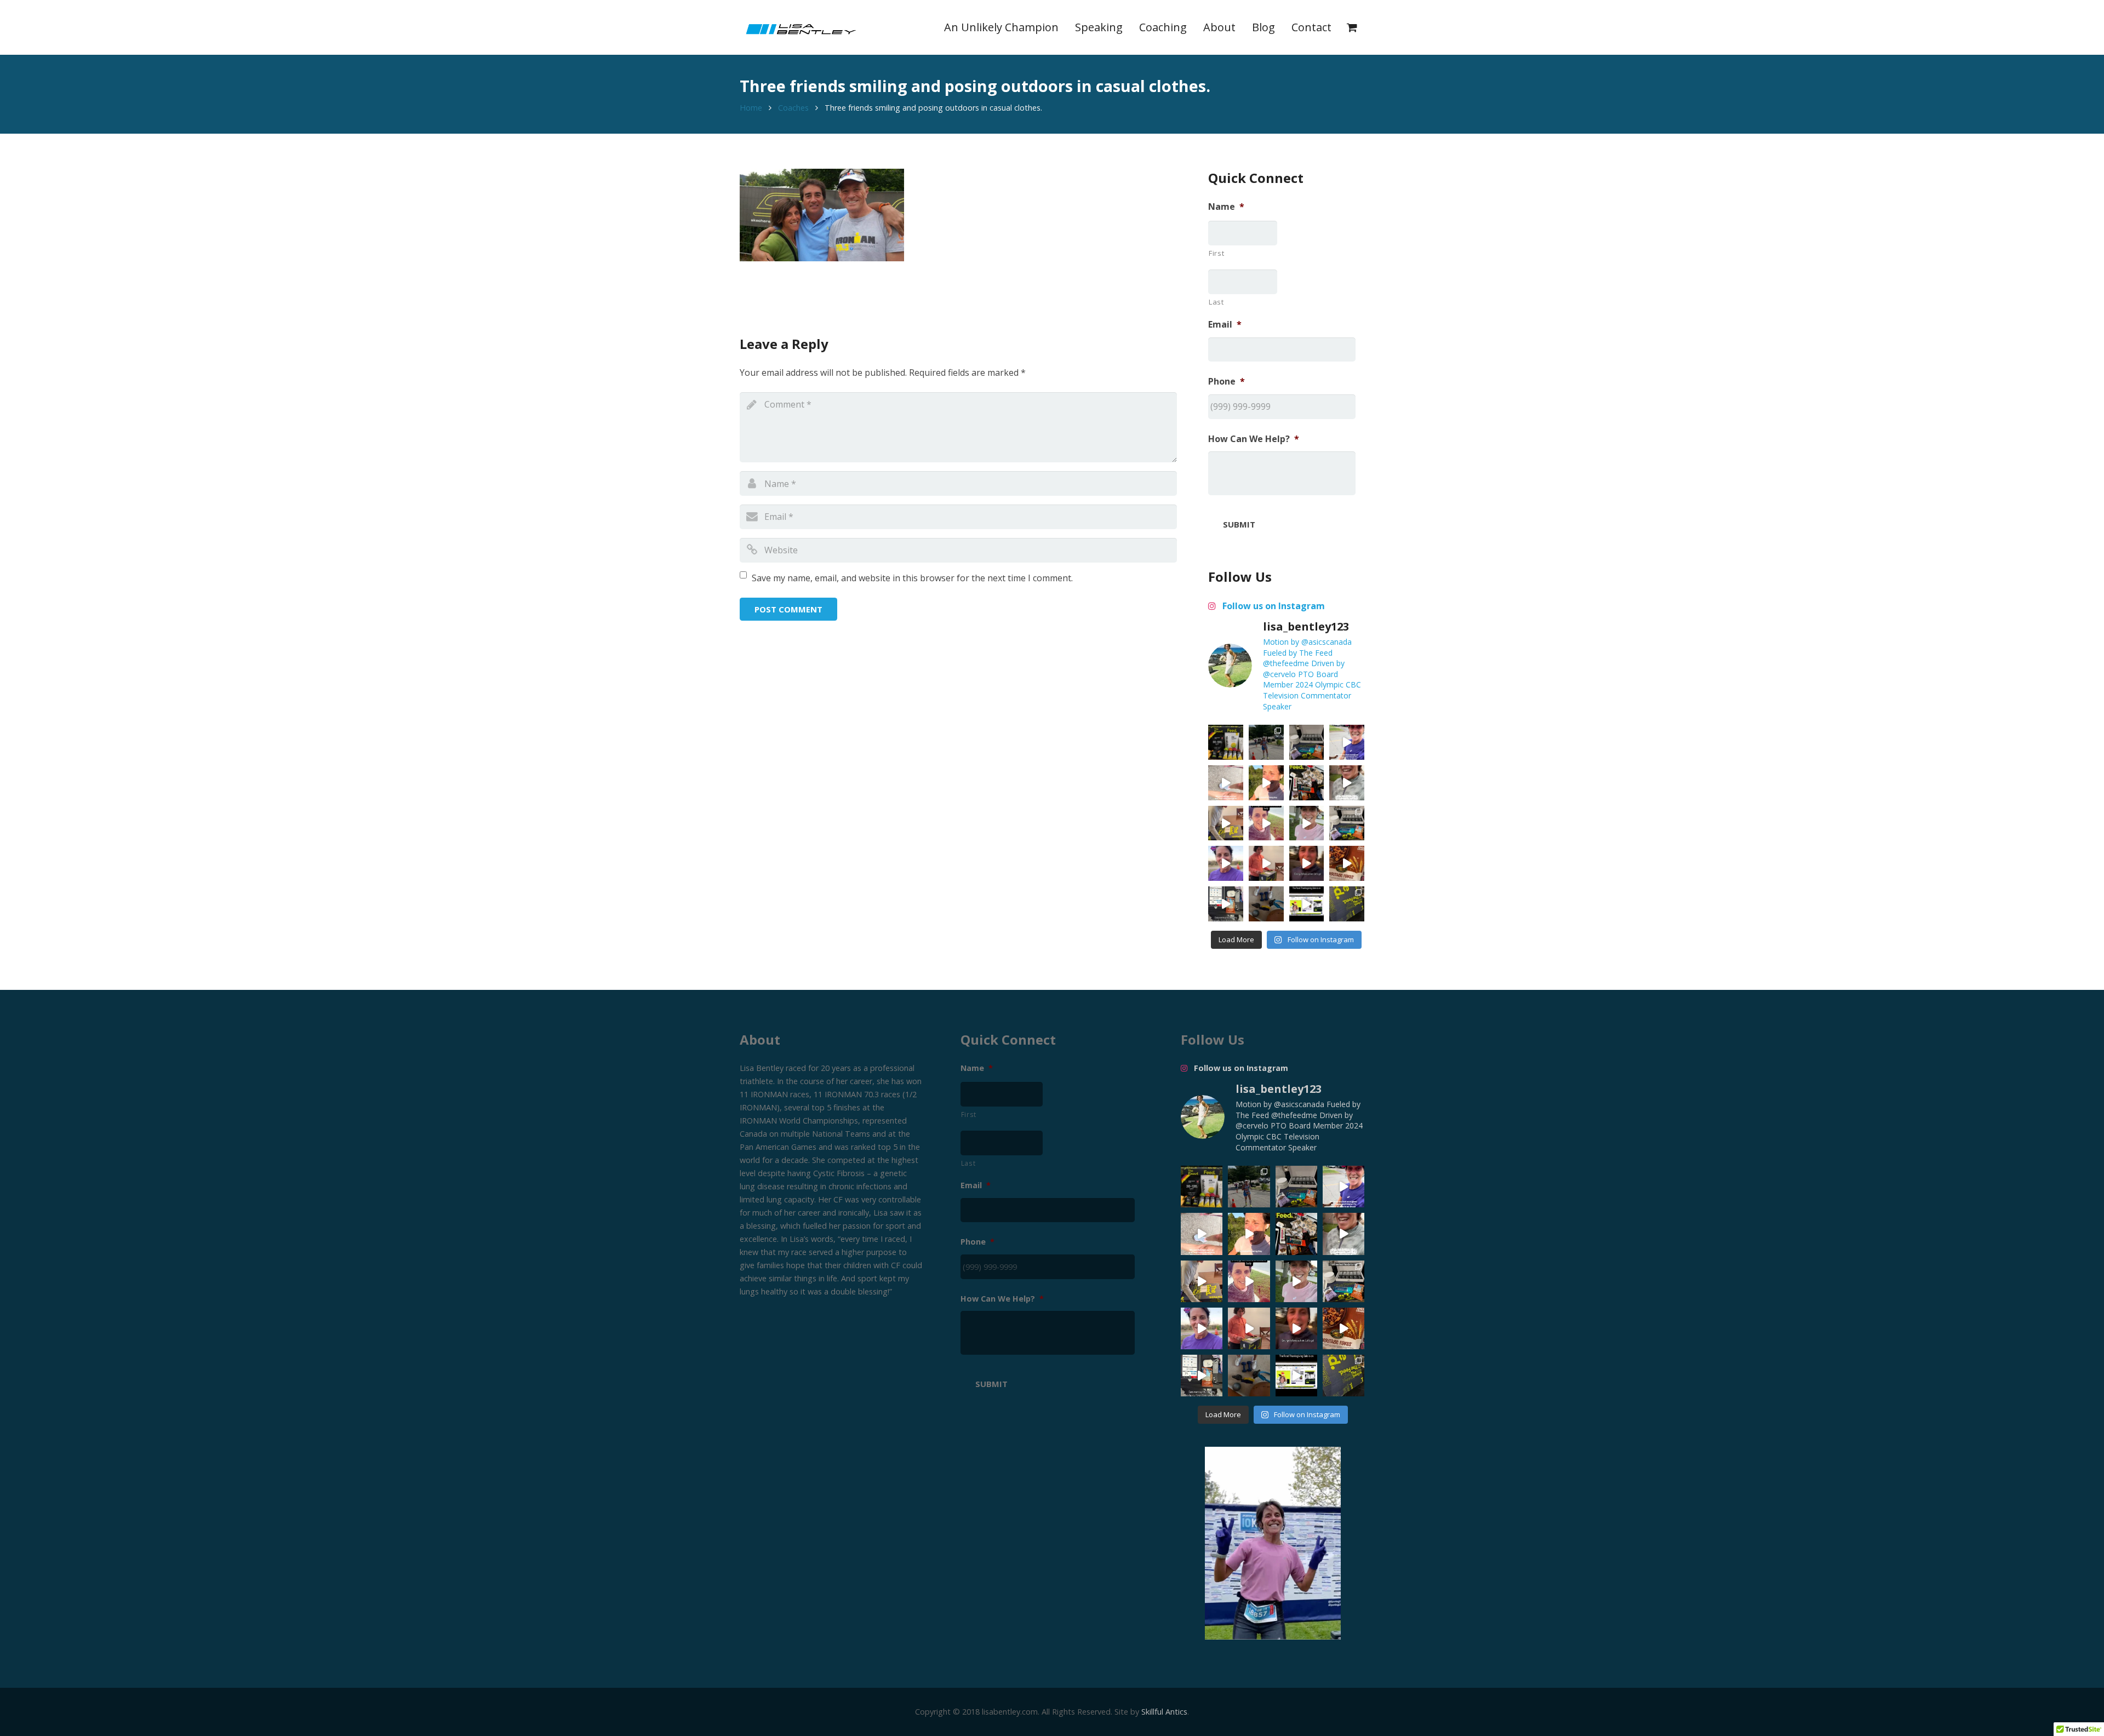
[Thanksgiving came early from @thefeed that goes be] (1347, 904)
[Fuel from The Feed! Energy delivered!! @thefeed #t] (1226, 823)
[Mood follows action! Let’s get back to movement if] (1307, 863)
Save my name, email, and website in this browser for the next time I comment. (912, 578)
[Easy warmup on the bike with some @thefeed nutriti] (1226, 904)
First (1216, 253)
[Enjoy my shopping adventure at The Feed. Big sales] (1307, 904)
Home (751, 108)
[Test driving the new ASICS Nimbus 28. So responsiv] (1347, 783)
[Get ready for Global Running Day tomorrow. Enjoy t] (1266, 783)
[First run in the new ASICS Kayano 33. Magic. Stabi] (1226, 783)
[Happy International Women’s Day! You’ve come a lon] (1226, 863)
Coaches (793, 108)
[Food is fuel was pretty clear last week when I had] (1307, 783)
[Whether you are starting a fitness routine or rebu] (1266, 823)
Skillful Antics (1164, 1712)
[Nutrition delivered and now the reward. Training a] (1347, 823)
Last (1216, 302)
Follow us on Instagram (1273, 606)
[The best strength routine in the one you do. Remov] (1266, 904)
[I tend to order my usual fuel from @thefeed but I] (1307, 742)
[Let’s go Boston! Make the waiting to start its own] (1307, 823)
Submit (1239, 524)
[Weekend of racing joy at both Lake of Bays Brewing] (1266, 742)
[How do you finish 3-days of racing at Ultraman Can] (1226, 742)
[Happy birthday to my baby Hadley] (1347, 863)
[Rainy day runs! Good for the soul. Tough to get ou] (1347, 742)
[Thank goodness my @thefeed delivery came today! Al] (1266, 863)
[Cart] (1352, 27)
